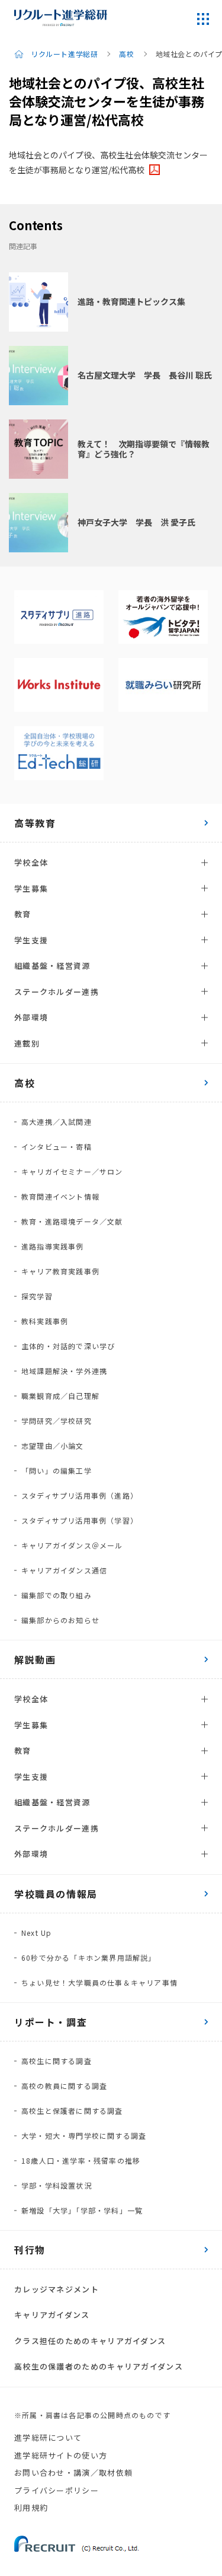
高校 (126, 54)
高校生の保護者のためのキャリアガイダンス (99, 2366)
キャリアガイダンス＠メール (72, 1545)
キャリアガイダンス (52, 2315)
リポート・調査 (51, 2022)
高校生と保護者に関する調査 (72, 2111)
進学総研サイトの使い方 (61, 2455)
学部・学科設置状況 (57, 2185)
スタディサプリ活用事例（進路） (80, 1495)
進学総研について (48, 2437)
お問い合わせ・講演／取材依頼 (73, 2472)
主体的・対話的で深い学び (68, 1346)
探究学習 (37, 1296)
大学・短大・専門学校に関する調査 (84, 2135)
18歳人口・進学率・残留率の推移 (81, 2160)
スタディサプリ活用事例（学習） (80, 1520)
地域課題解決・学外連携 (64, 1371)
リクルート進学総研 (64, 54)
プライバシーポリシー (57, 2490)
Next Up (36, 1933)
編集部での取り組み (57, 1595)
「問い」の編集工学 (57, 1470)
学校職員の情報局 (56, 1894)
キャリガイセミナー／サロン (72, 1171)
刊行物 (30, 2250)
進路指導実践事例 (53, 1246)
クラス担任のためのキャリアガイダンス (90, 2341)
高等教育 (35, 823)
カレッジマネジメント (57, 2289)
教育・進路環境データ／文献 (72, 1221)
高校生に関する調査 (57, 2061)
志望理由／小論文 (53, 1446)
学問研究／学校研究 (57, 1421)
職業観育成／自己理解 (60, 1396)
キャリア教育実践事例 (60, 1271)
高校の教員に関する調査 (64, 2086)
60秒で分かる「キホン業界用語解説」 (89, 1958)
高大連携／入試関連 (57, 1122)
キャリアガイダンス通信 (64, 1570)
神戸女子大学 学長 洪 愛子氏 (136, 522)
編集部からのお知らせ (60, 1620)
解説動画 (35, 1659)
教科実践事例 (45, 1321)
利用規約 (31, 2507)
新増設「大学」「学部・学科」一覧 (82, 2210)
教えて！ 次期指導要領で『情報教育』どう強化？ (144, 449)
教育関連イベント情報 (60, 1196)
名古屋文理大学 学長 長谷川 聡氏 (145, 375)
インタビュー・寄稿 (57, 1147)
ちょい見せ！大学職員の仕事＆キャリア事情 (99, 1982)
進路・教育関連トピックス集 (131, 301)
